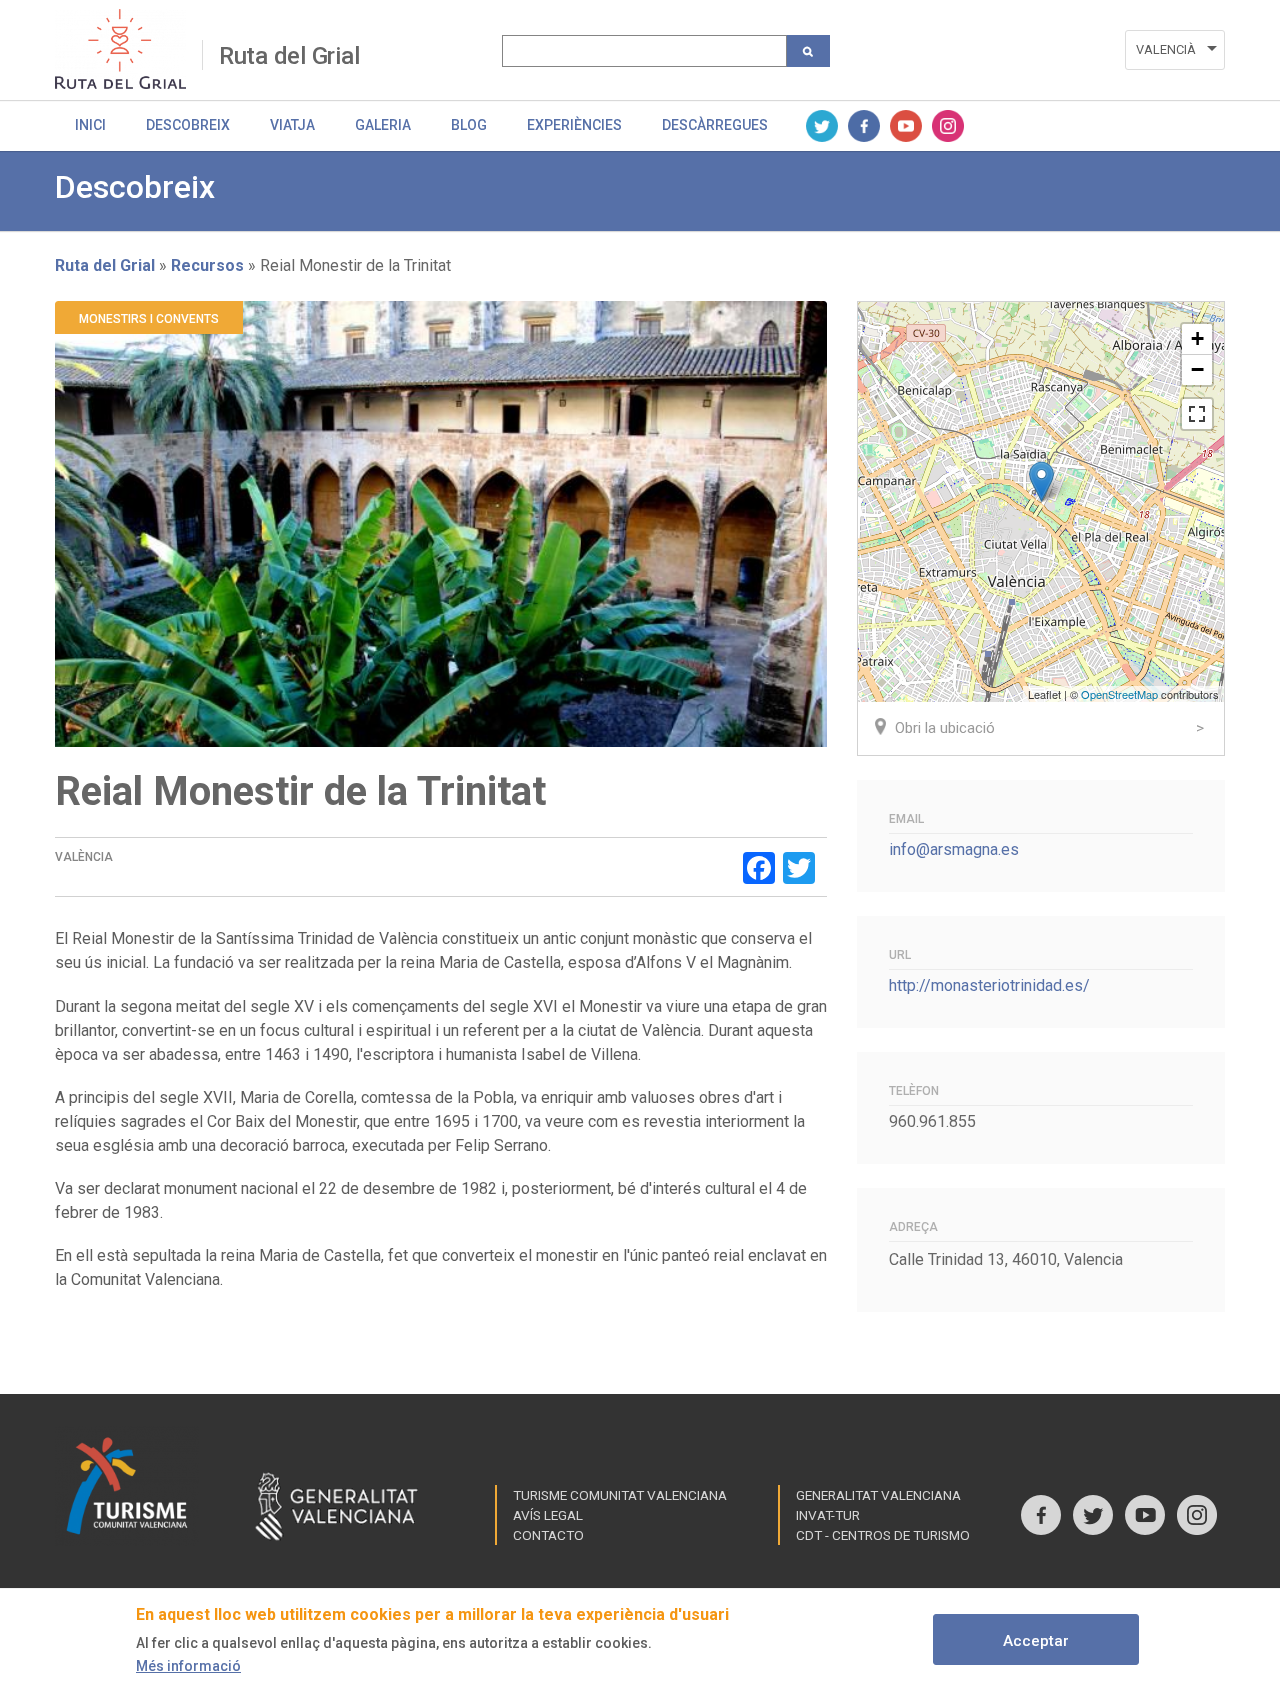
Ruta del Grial (289, 56)
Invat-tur (828, 1515)
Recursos (207, 265)
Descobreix (188, 125)
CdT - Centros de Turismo (883, 1535)
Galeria (383, 125)
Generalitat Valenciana (878, 1495)
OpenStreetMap (1119, 694)
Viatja (292, 125)
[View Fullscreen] (1197, 414)
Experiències (574, 125)
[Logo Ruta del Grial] (128, 49)
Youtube (906, 126)
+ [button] (1197, 338)
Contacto (548, 1535)
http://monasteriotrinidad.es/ (989, 985)
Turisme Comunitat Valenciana (620, 1495)
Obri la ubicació (945, 728)
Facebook (864, 126)
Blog (469, 125)
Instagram (948, 126)
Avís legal (548, 1515)
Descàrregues (715, 125)
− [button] (1197, 369)
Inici (90, 125)
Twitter (822, 126)
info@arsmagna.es (954, 849)
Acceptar (1036, 1641)
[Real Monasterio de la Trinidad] (1041, 481)
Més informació (188, 1666)
